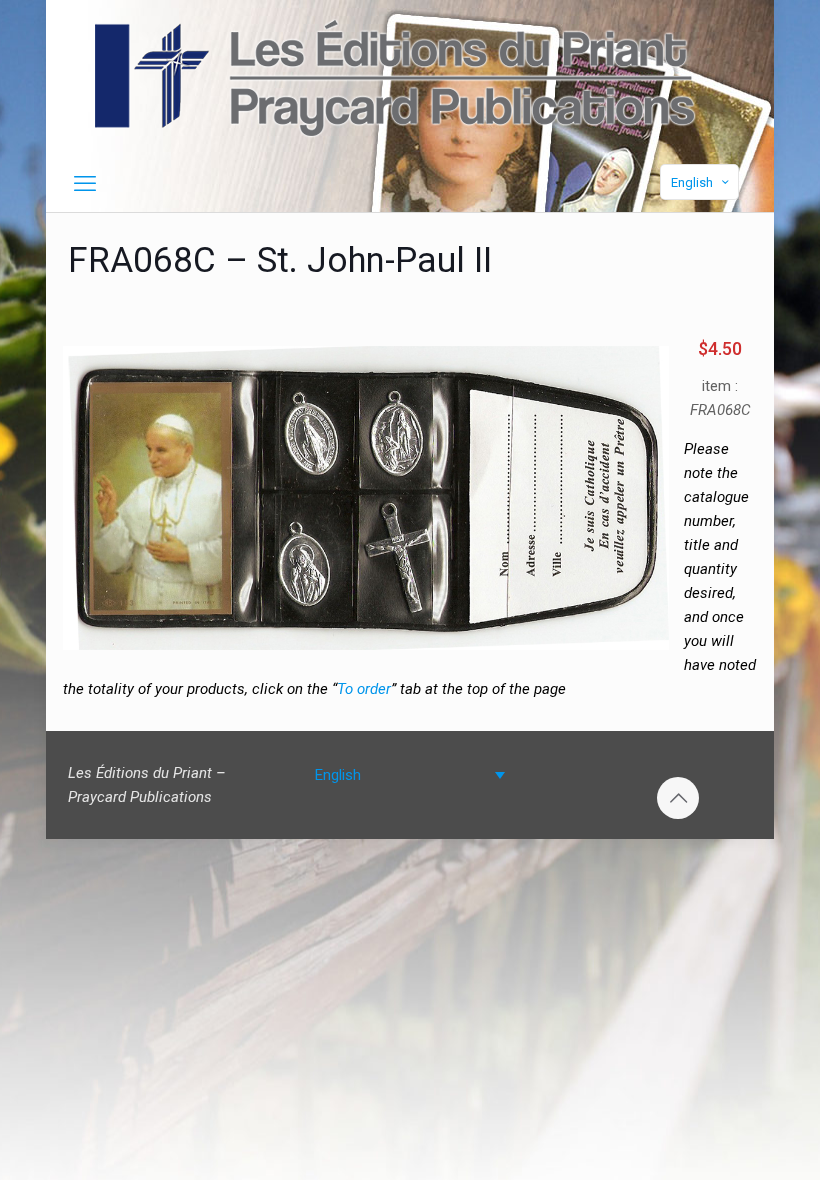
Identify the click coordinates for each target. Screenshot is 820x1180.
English (692, 182)
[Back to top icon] (678, 798)
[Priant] (394, 78)
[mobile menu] (85, 184)
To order (364, 689)
